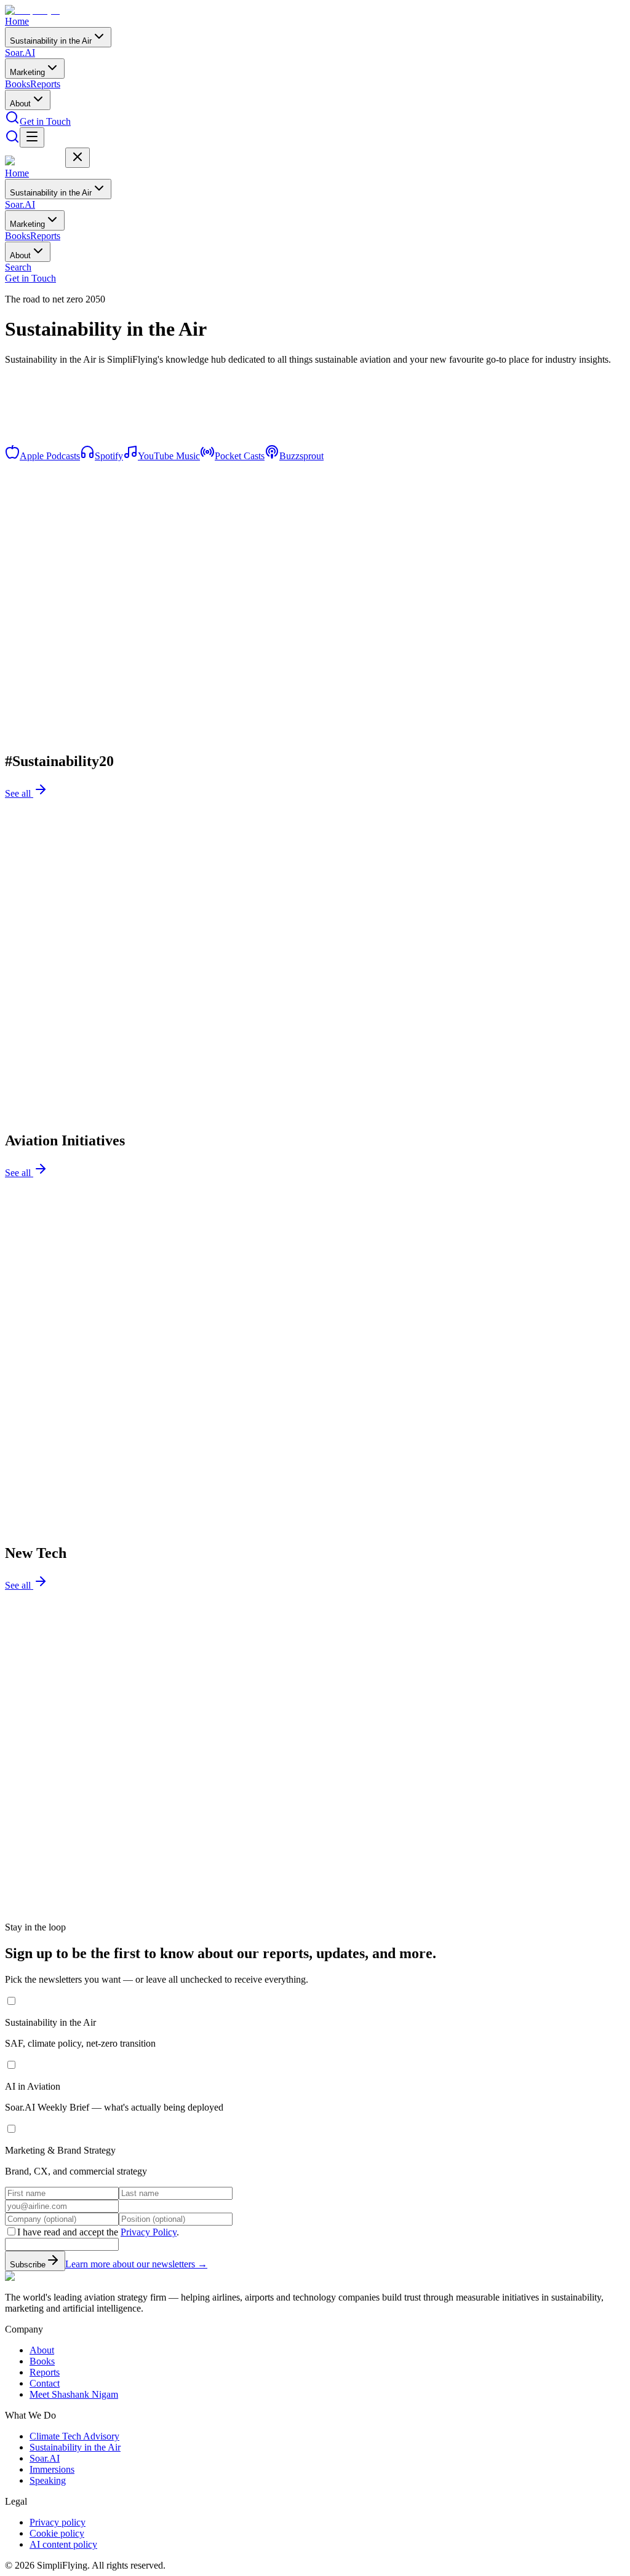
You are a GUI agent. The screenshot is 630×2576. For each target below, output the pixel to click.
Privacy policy (58, 2522)
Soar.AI (20, 53)
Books (18, 84)
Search (18, 267)
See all (19, 793)
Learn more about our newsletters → (136, 2264)
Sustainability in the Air (51, 41)
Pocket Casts (240, 456)
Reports (45, 84)
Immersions (52, 2469)
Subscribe (28, 2265)
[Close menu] (78, 158)
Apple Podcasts (50, 456)
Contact (45, 2383)
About (20, 104)
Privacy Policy (149, 2232)
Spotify (109, 456)
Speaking (48, 2480)
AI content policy (63, 2544)
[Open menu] (32, 137)
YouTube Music (169, 456)
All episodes (30, 450)
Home (17, 21)
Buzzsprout (301, 456)
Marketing (27, 72)
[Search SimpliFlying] (12, 121)
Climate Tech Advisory (74, 2436)
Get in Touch (45, 121)
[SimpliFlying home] (35, 10)
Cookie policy (57, 2533)
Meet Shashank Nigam (74, 2394)
